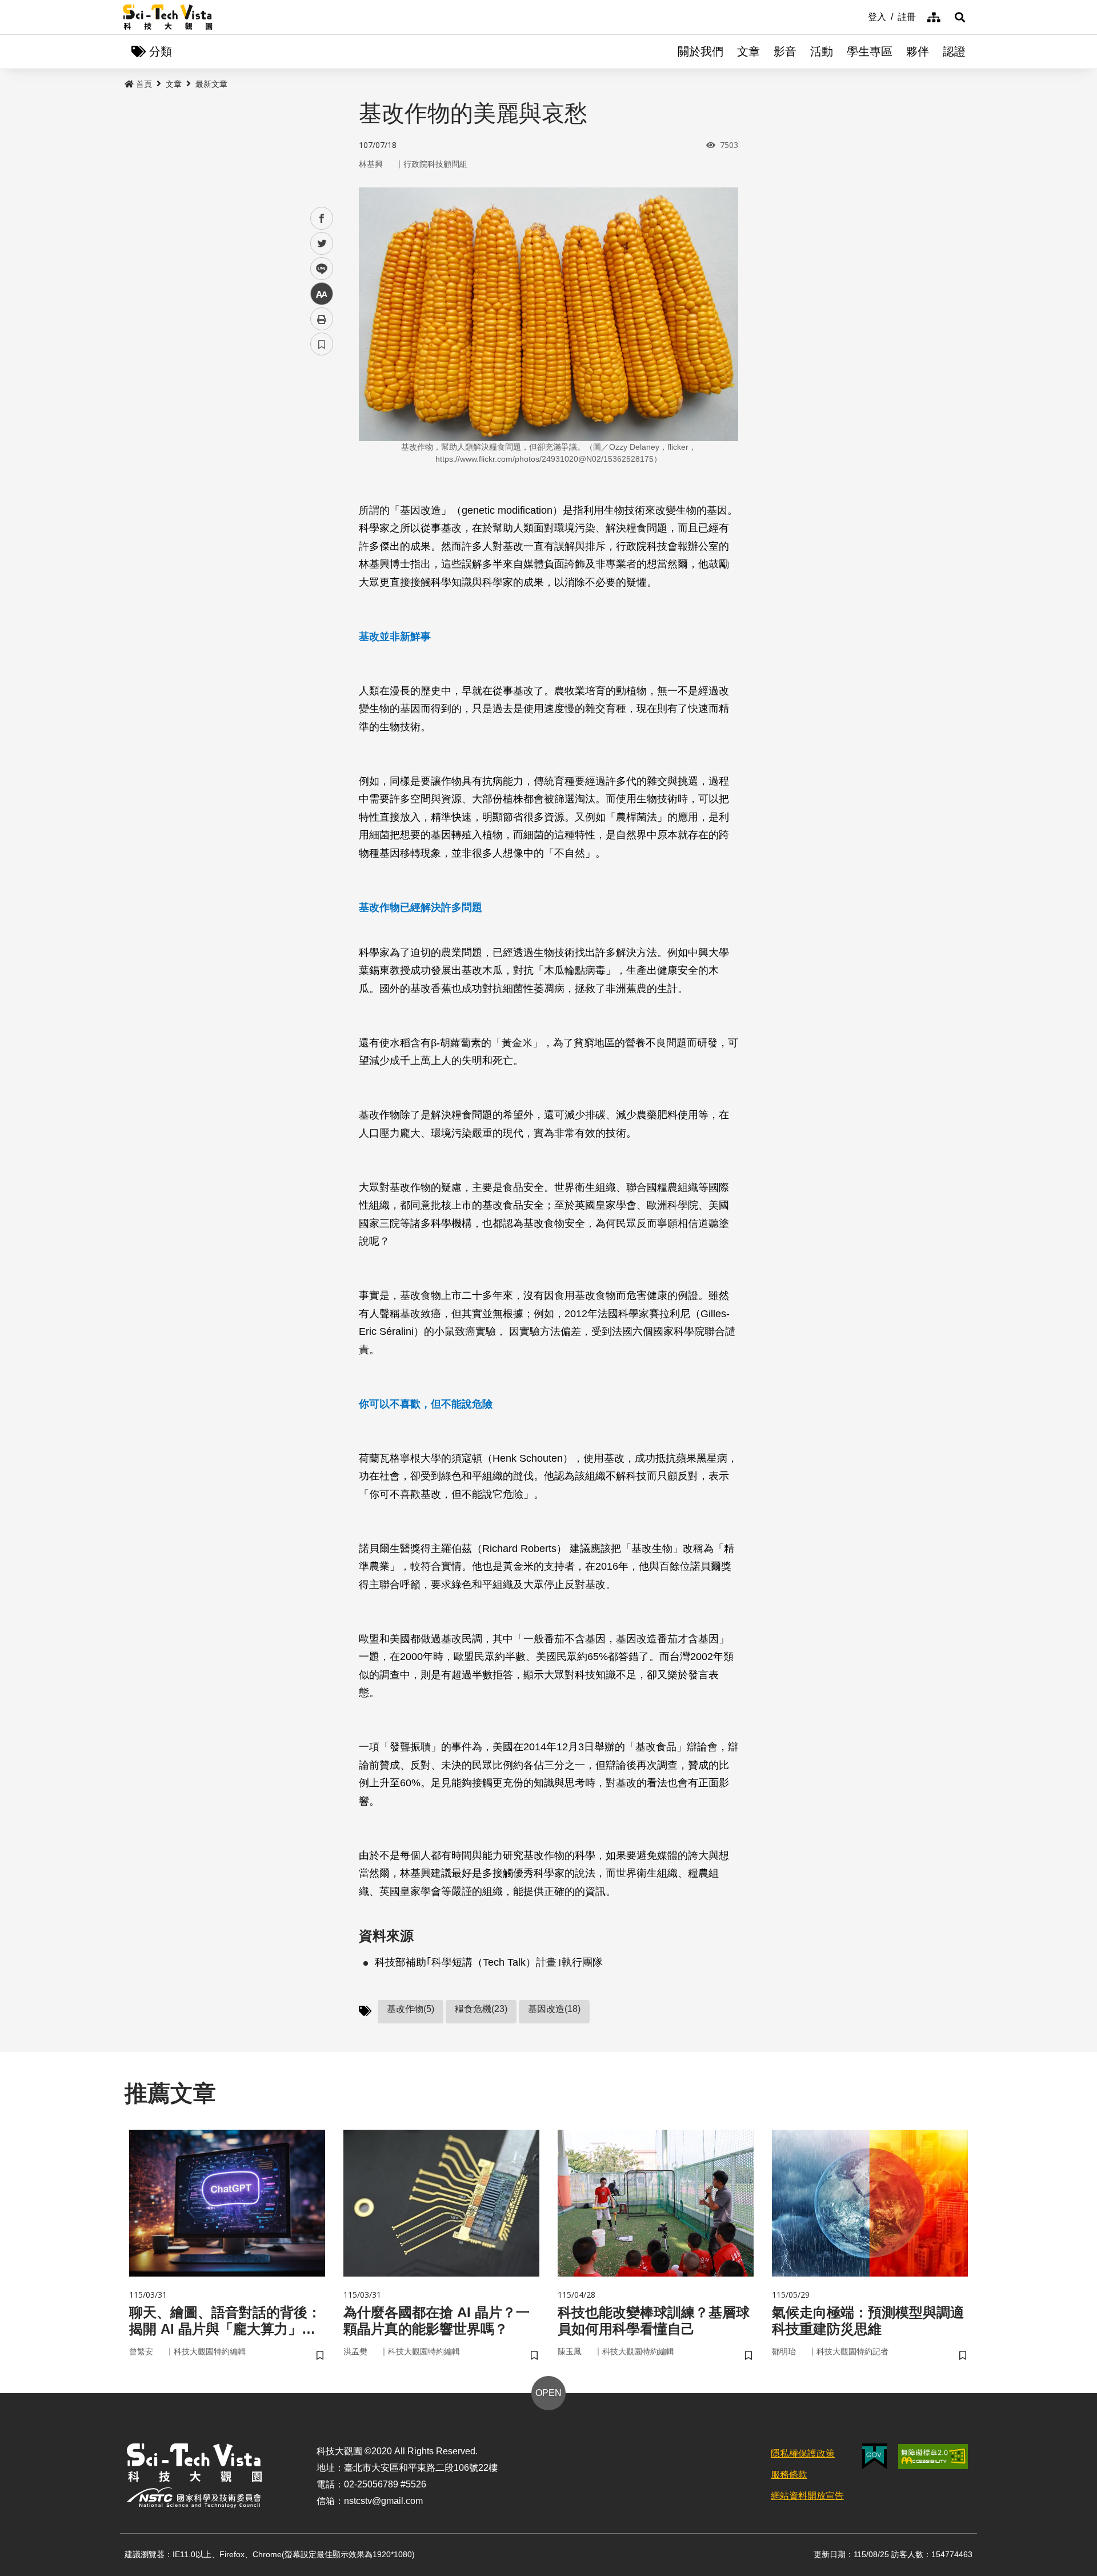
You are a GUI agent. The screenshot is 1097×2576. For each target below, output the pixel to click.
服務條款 (789, 2475)
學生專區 (870, 51)
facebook (322, 219)
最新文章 (211, 84)
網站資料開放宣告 (807, 2496)
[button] (960, 17)
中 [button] (322, 294)
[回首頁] (168, 17)
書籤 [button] (322, 344)
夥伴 (918, 51)
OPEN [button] (548, 2393)
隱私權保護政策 (803, 2453)
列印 (322, 319)
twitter (322, 244)
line (318, 269)
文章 (748, 51)
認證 (954, 51)
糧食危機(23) (481, 2009)
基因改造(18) (554, 2009)
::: (860, 16)
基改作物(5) (411, 2009)
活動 (822, 51)
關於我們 (700, 51)
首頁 (144, 84)
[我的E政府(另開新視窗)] (874, 2456)
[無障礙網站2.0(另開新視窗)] (933, 2457)
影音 (785, 51)
